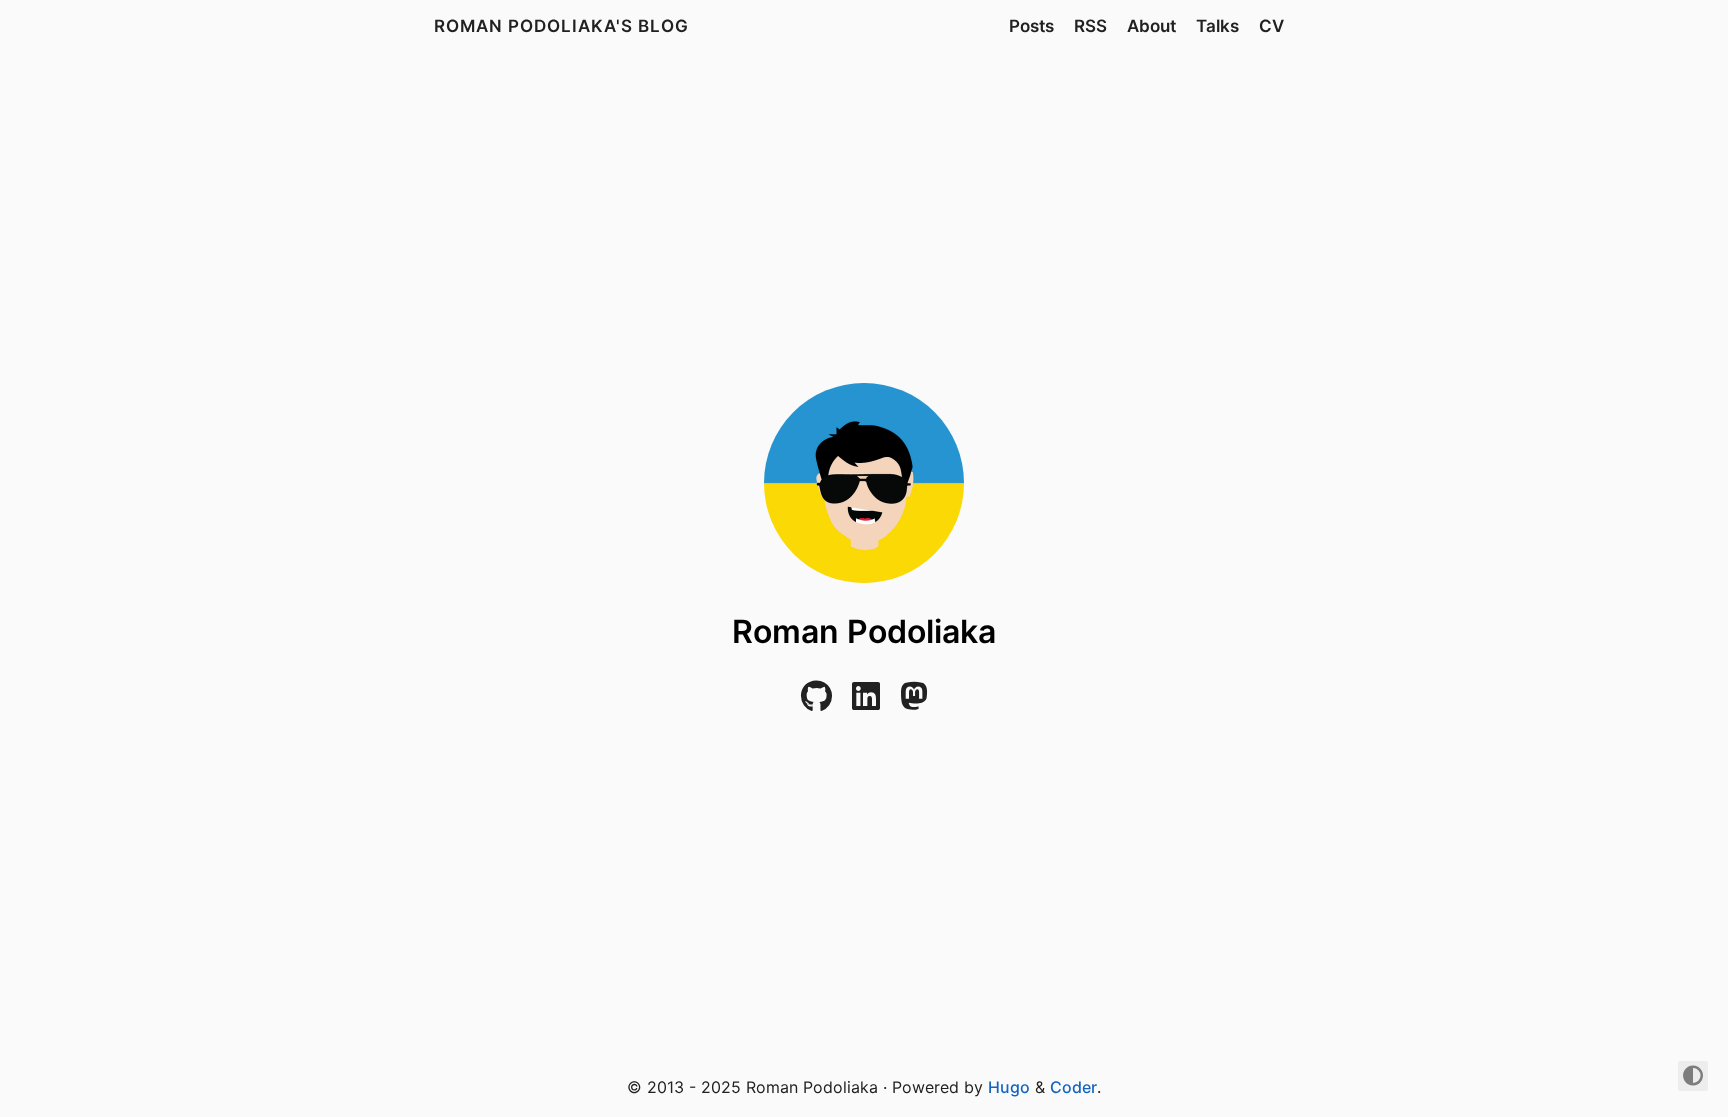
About (1151, 26)
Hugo (1009, 1087)
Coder (1073, 1087)
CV (1271, 26)
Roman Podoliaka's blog (561, 26)
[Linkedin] (866, 702)
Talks (1217, 26)
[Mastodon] (914, 702)
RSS (1090, 26)
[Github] (816, 702)
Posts (1031, 26)
